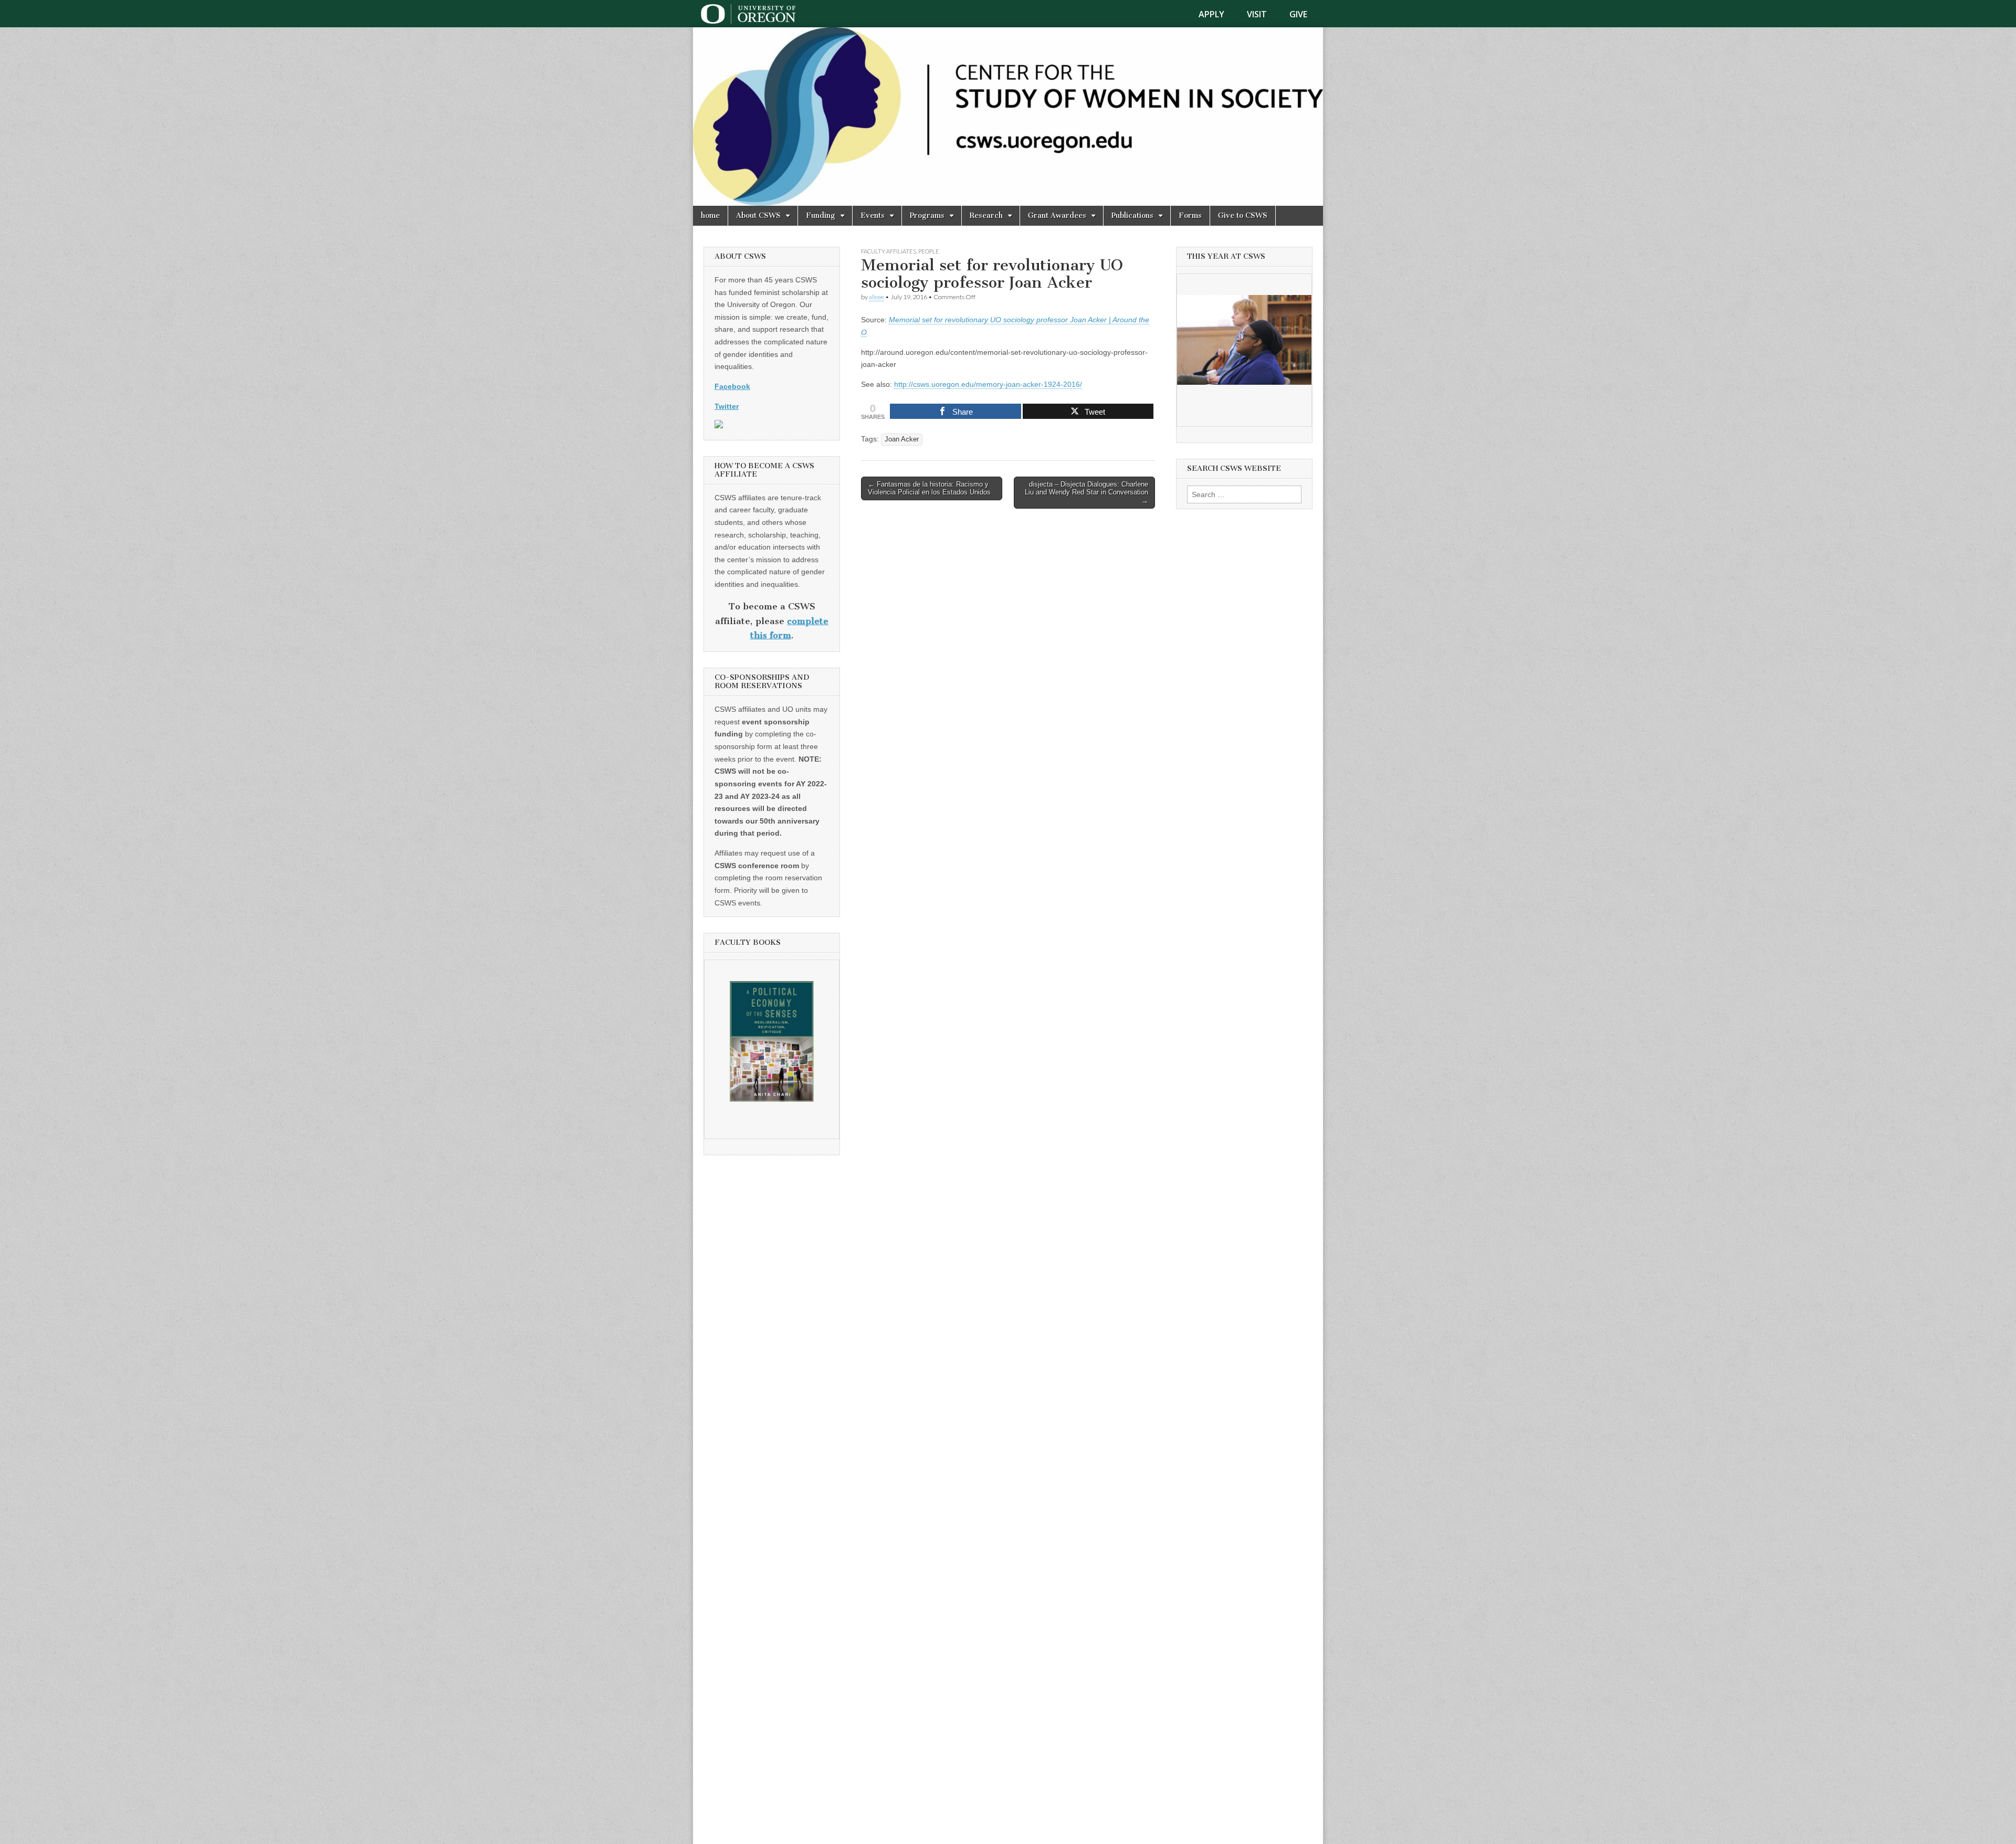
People (929, 251)
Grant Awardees (1057, 215)
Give (1298, 14)
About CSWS (758, 215)
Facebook (732, 386)
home (710, 215)
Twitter (727, 406)
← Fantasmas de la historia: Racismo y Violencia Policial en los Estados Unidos (929, 488)
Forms (1190, 215)
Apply (1211, 14)
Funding (821, 215)
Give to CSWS (1243, 215)
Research (986, 215)
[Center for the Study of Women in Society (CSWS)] (1008, 117)
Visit (1257, 14)
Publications (1132, 215)
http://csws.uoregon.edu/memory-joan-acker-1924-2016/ (988, 384)
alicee (876, 297)
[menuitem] (1218, 14)
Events (873, 215)
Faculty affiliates (889, 251)
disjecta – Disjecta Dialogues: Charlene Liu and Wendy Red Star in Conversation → (1086, 492)
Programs (927, 215)
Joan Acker (902, 439)
